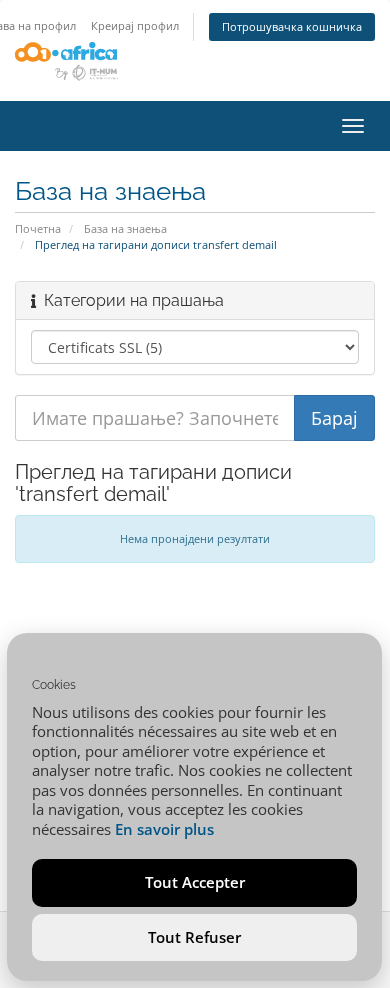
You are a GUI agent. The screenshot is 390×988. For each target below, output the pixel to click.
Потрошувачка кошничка (292, 26)
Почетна (38, 228)
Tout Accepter (195, 882)
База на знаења (125, 228)
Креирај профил (135, 25)
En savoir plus (164, 829)
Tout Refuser (194, 937)
